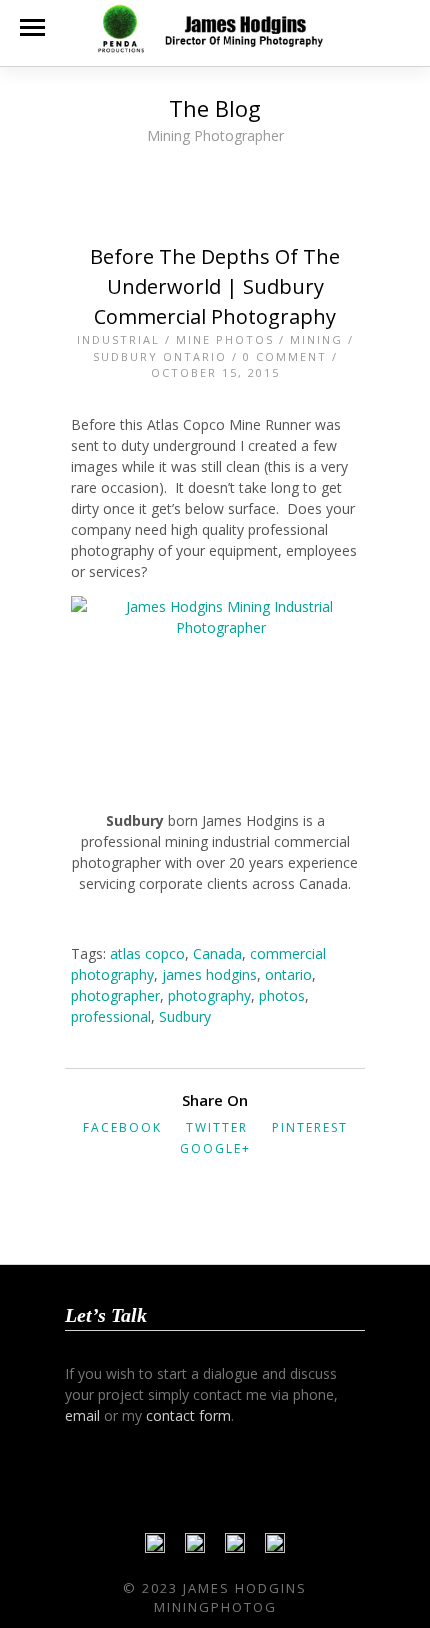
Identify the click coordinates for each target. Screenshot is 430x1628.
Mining (316, 339)
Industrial (118, 339)
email (82, 1415)
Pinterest (310, 1127)
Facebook (122, 1127)
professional (111, 1016)
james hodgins (209, 974)
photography (209, 995)
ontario (288, 974)
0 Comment (285, 356)
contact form (188, 1415)
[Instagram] (275, 1548)
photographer (115, 995)
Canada (217, 953)
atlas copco (147, 953)
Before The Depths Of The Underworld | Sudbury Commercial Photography (215, 286)
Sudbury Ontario (160, 356)
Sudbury (185, 1016)
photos (282, 995)
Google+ (215, 1148)
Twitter (217, 1127)
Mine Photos (225, 339)
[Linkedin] (235, 1548)
